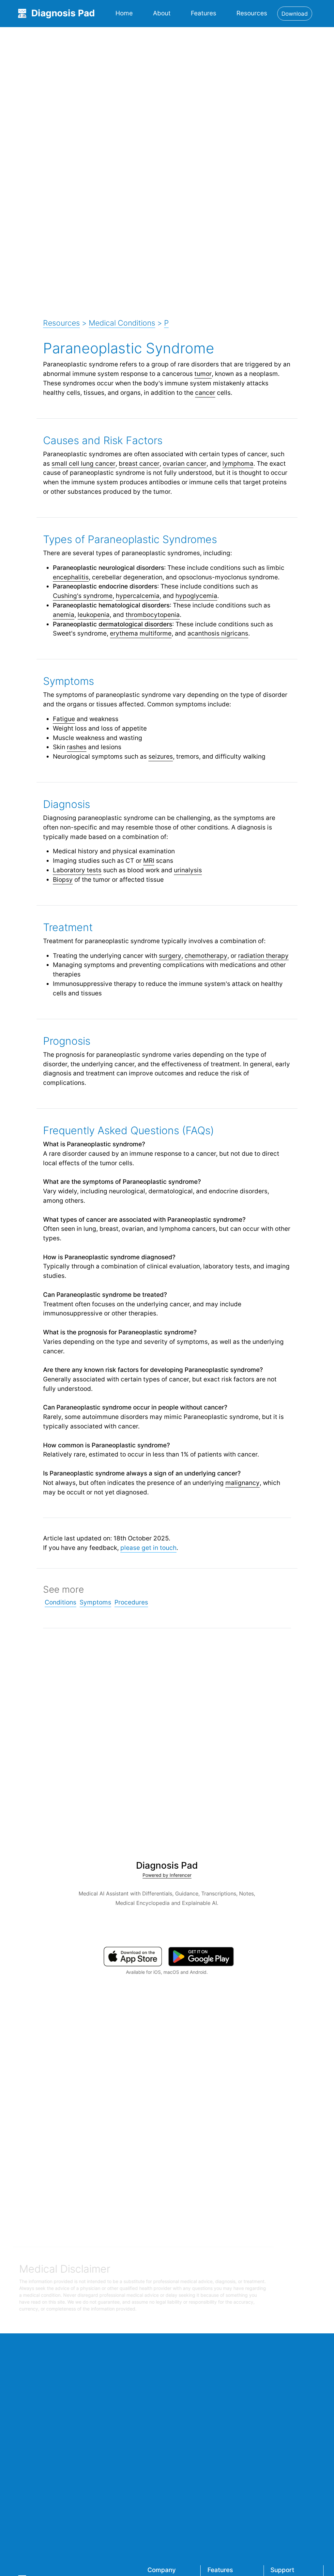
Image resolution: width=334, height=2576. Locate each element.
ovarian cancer (185, 463)
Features (204, 13)
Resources (252, 13)
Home (124, 13)
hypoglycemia (196, 596)
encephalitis (71, 577)
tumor (203, 374)
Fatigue (64, 719)
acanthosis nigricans (218, 633)
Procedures (131, 1602)
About (162, 13)
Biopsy (63, 879)
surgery (170, 956)
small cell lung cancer (83, 463)
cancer (205, 393)
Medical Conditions (122, 323)
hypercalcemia (138, 596)
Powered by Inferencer (167, 1875)
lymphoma (238, 463)
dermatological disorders (135, 624)
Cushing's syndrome (83, 596)
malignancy (243, 1483)
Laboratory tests (77, 870)
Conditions (61, 1602)
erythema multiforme (141, 633)
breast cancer (139, 463)
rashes (77, 747)
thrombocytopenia (153, 615)
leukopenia (94, 615)
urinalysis (188, 870)
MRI (149, 861)
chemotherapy (206, 956)
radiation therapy (263, 956)
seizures (161, 756)
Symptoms (95, 1602)
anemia (64, 615)
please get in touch (148, 1548)
